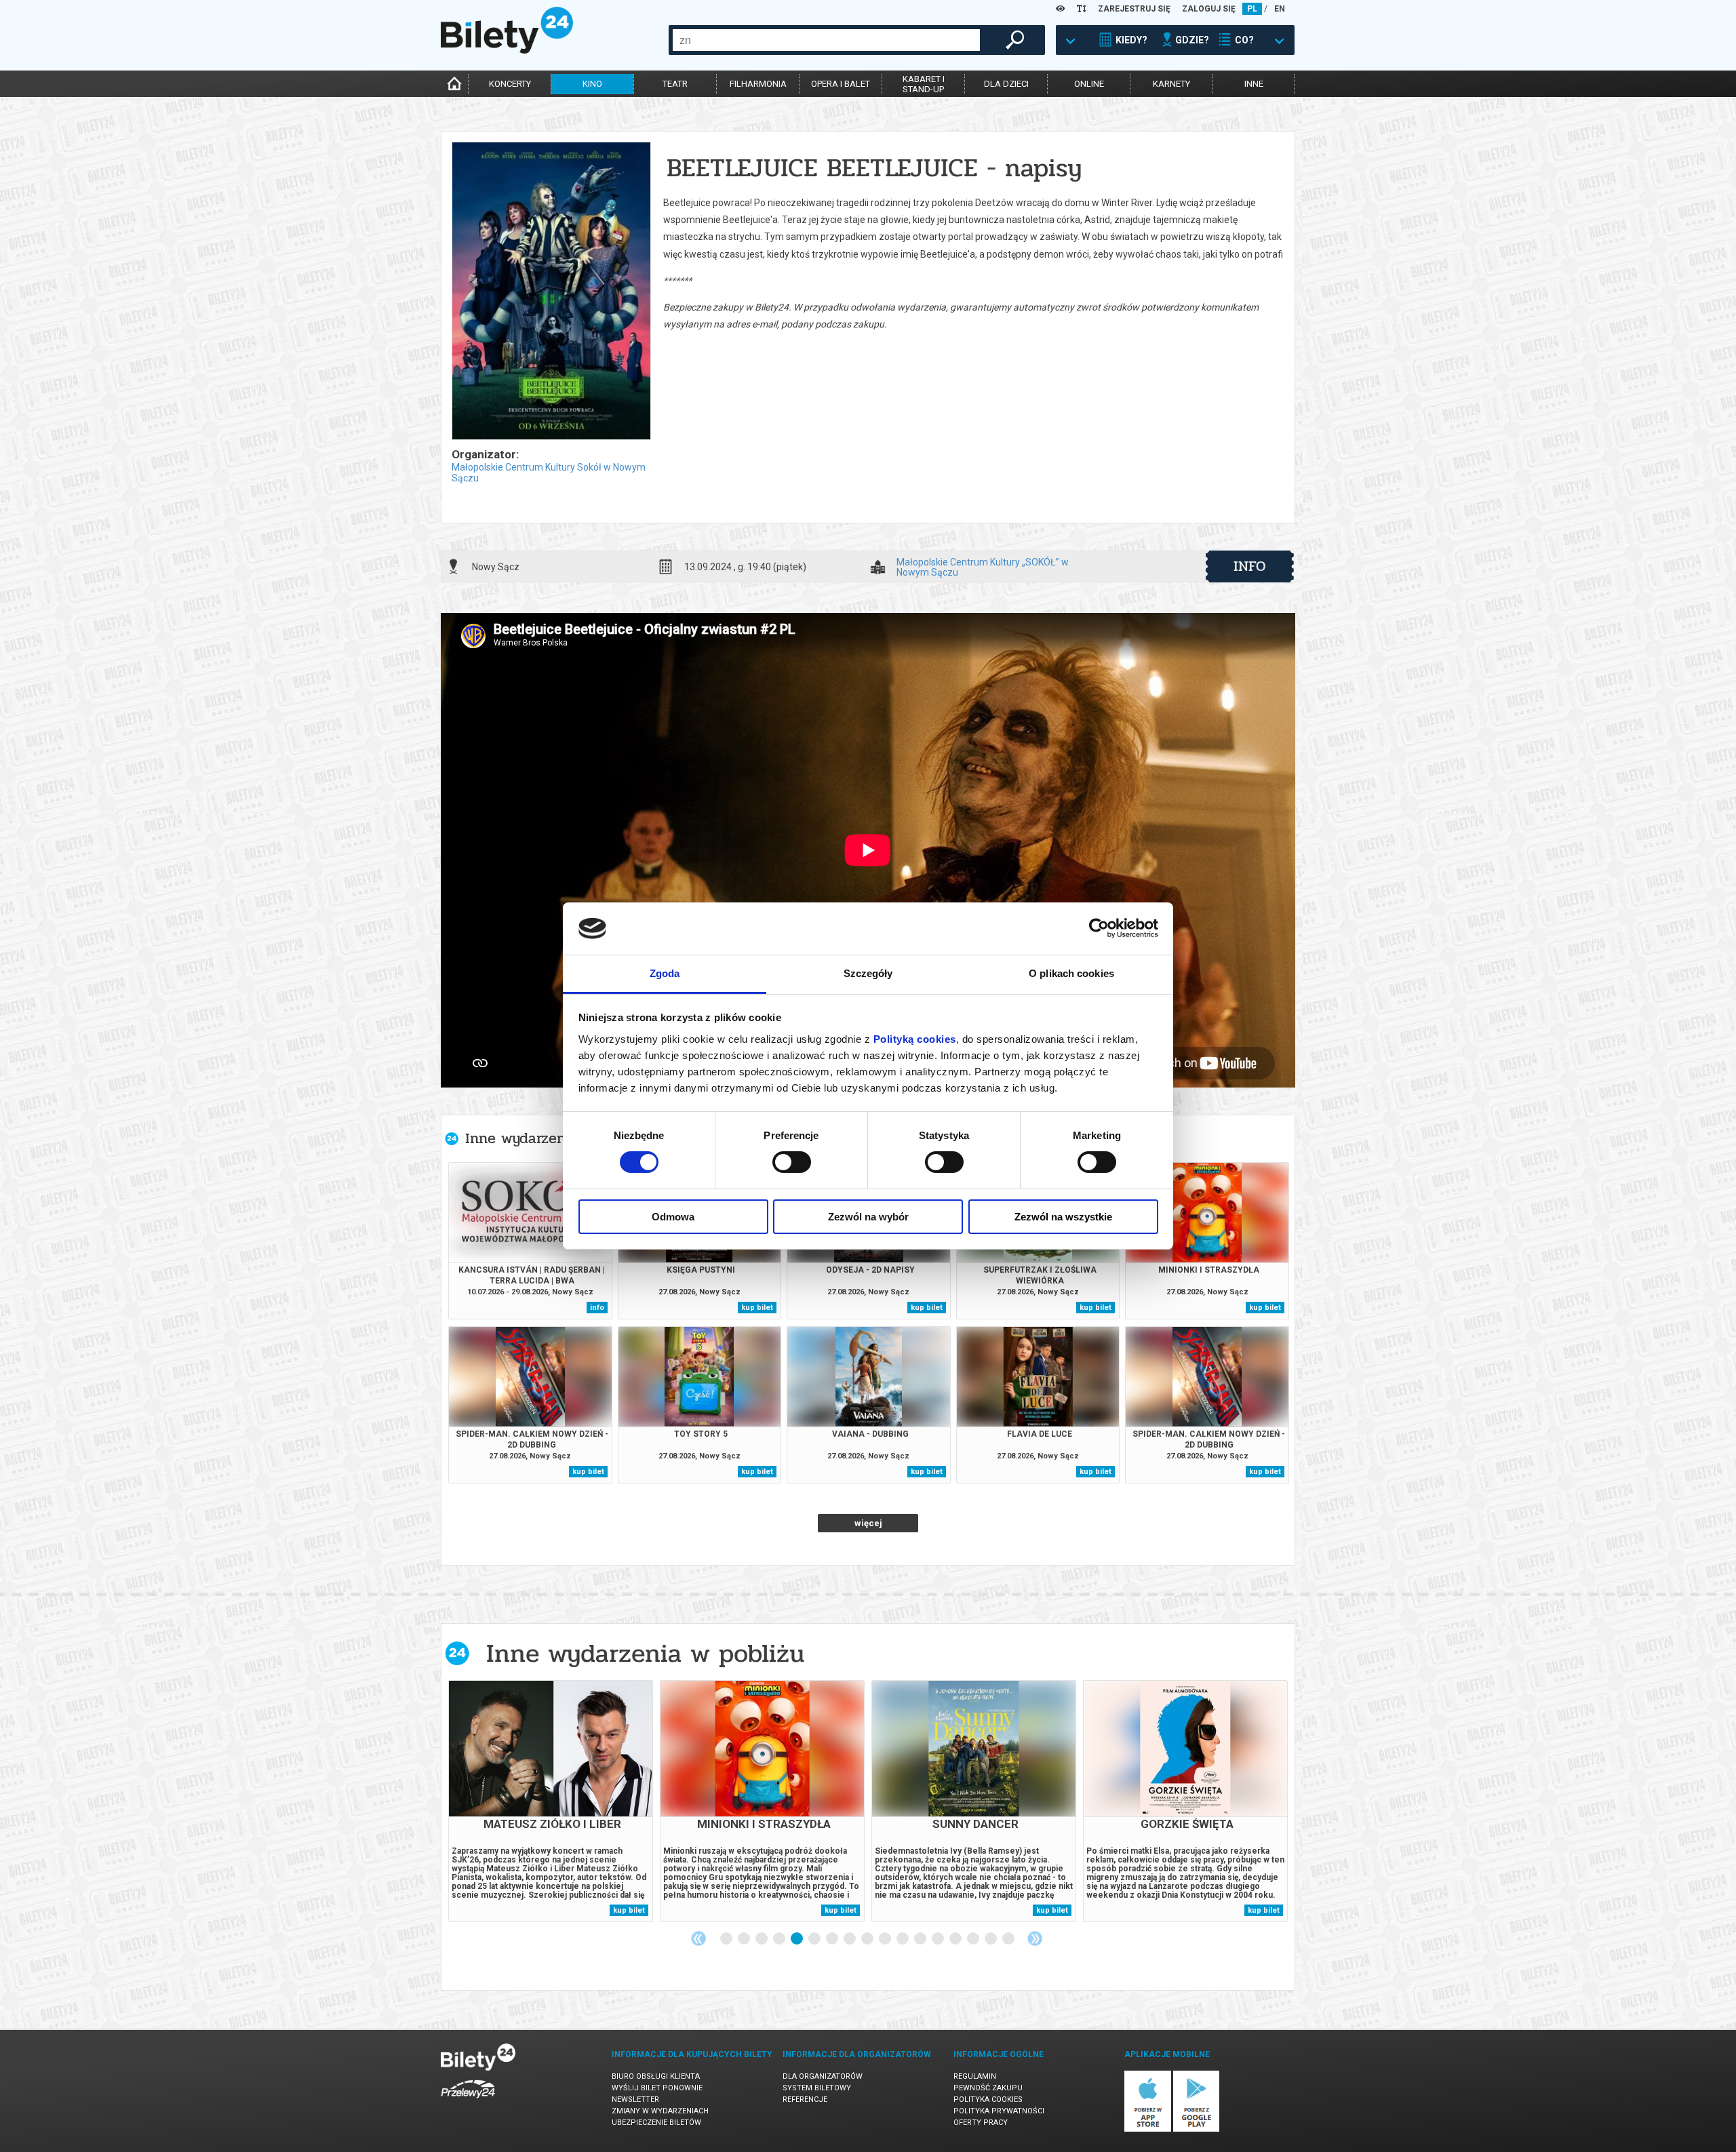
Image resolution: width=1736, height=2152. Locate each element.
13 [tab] (939, 1939)
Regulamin (975, 2076)
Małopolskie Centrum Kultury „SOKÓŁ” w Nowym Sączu (983, 567)
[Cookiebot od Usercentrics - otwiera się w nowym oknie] (1099, 928)
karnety (1171, 84)
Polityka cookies (988, 2099)
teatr (675, 84)
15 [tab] (974, 1939)
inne (1254, 84)
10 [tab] (886, 1939)
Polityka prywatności (999, 2111)
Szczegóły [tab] (868, 973)
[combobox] (826, 40)
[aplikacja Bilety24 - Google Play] (1197, 2129)
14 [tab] (956, 1939)
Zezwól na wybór (868, 1217)
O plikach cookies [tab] (1071, 973)
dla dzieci (1006, 84)
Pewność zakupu (988, 2088)
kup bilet (757, 1308)
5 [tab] (797, 1939)
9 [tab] (868, 1939)
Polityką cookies (915, 1039)
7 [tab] (833, 1939)
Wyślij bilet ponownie (657, 2088)
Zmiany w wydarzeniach (660, 2111)
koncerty (510, 84)
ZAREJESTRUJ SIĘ (1134, 9)
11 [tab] (903, 1939)
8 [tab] (850, 1939)
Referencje (805, 2099)
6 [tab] (815, 1939)
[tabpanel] (551, 1801)
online (1089, 84)
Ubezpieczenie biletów (656, 2123)
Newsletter (635, 2099)
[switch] (792, 1162)
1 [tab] (727, 1939)
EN (1280, 9)
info (1250, 566)
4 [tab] (780, 1939)
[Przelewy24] (468, 2101)
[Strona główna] (507, 50)
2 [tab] (745, 1939)
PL (1252, 9)
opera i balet (841, 84)
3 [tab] (762, 1939)
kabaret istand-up (924, 84)
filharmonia (758, 84)
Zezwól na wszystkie (1063, 1217)
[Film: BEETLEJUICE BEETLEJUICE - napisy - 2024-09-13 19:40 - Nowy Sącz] (551, 292)
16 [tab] (991, 1939)
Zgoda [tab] (665, 973)
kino (592, 84)
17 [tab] (1009, 1939)
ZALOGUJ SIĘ (1209, 9)
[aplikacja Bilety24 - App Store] (1148, 2129)
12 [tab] (921, 1939)
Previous (698, 1938)
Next (1035, 1938)
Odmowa (673, 1217)
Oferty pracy (981, 2123)
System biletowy (817, 2088)
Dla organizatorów (823, 2076)
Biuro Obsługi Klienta (656, 2076)
